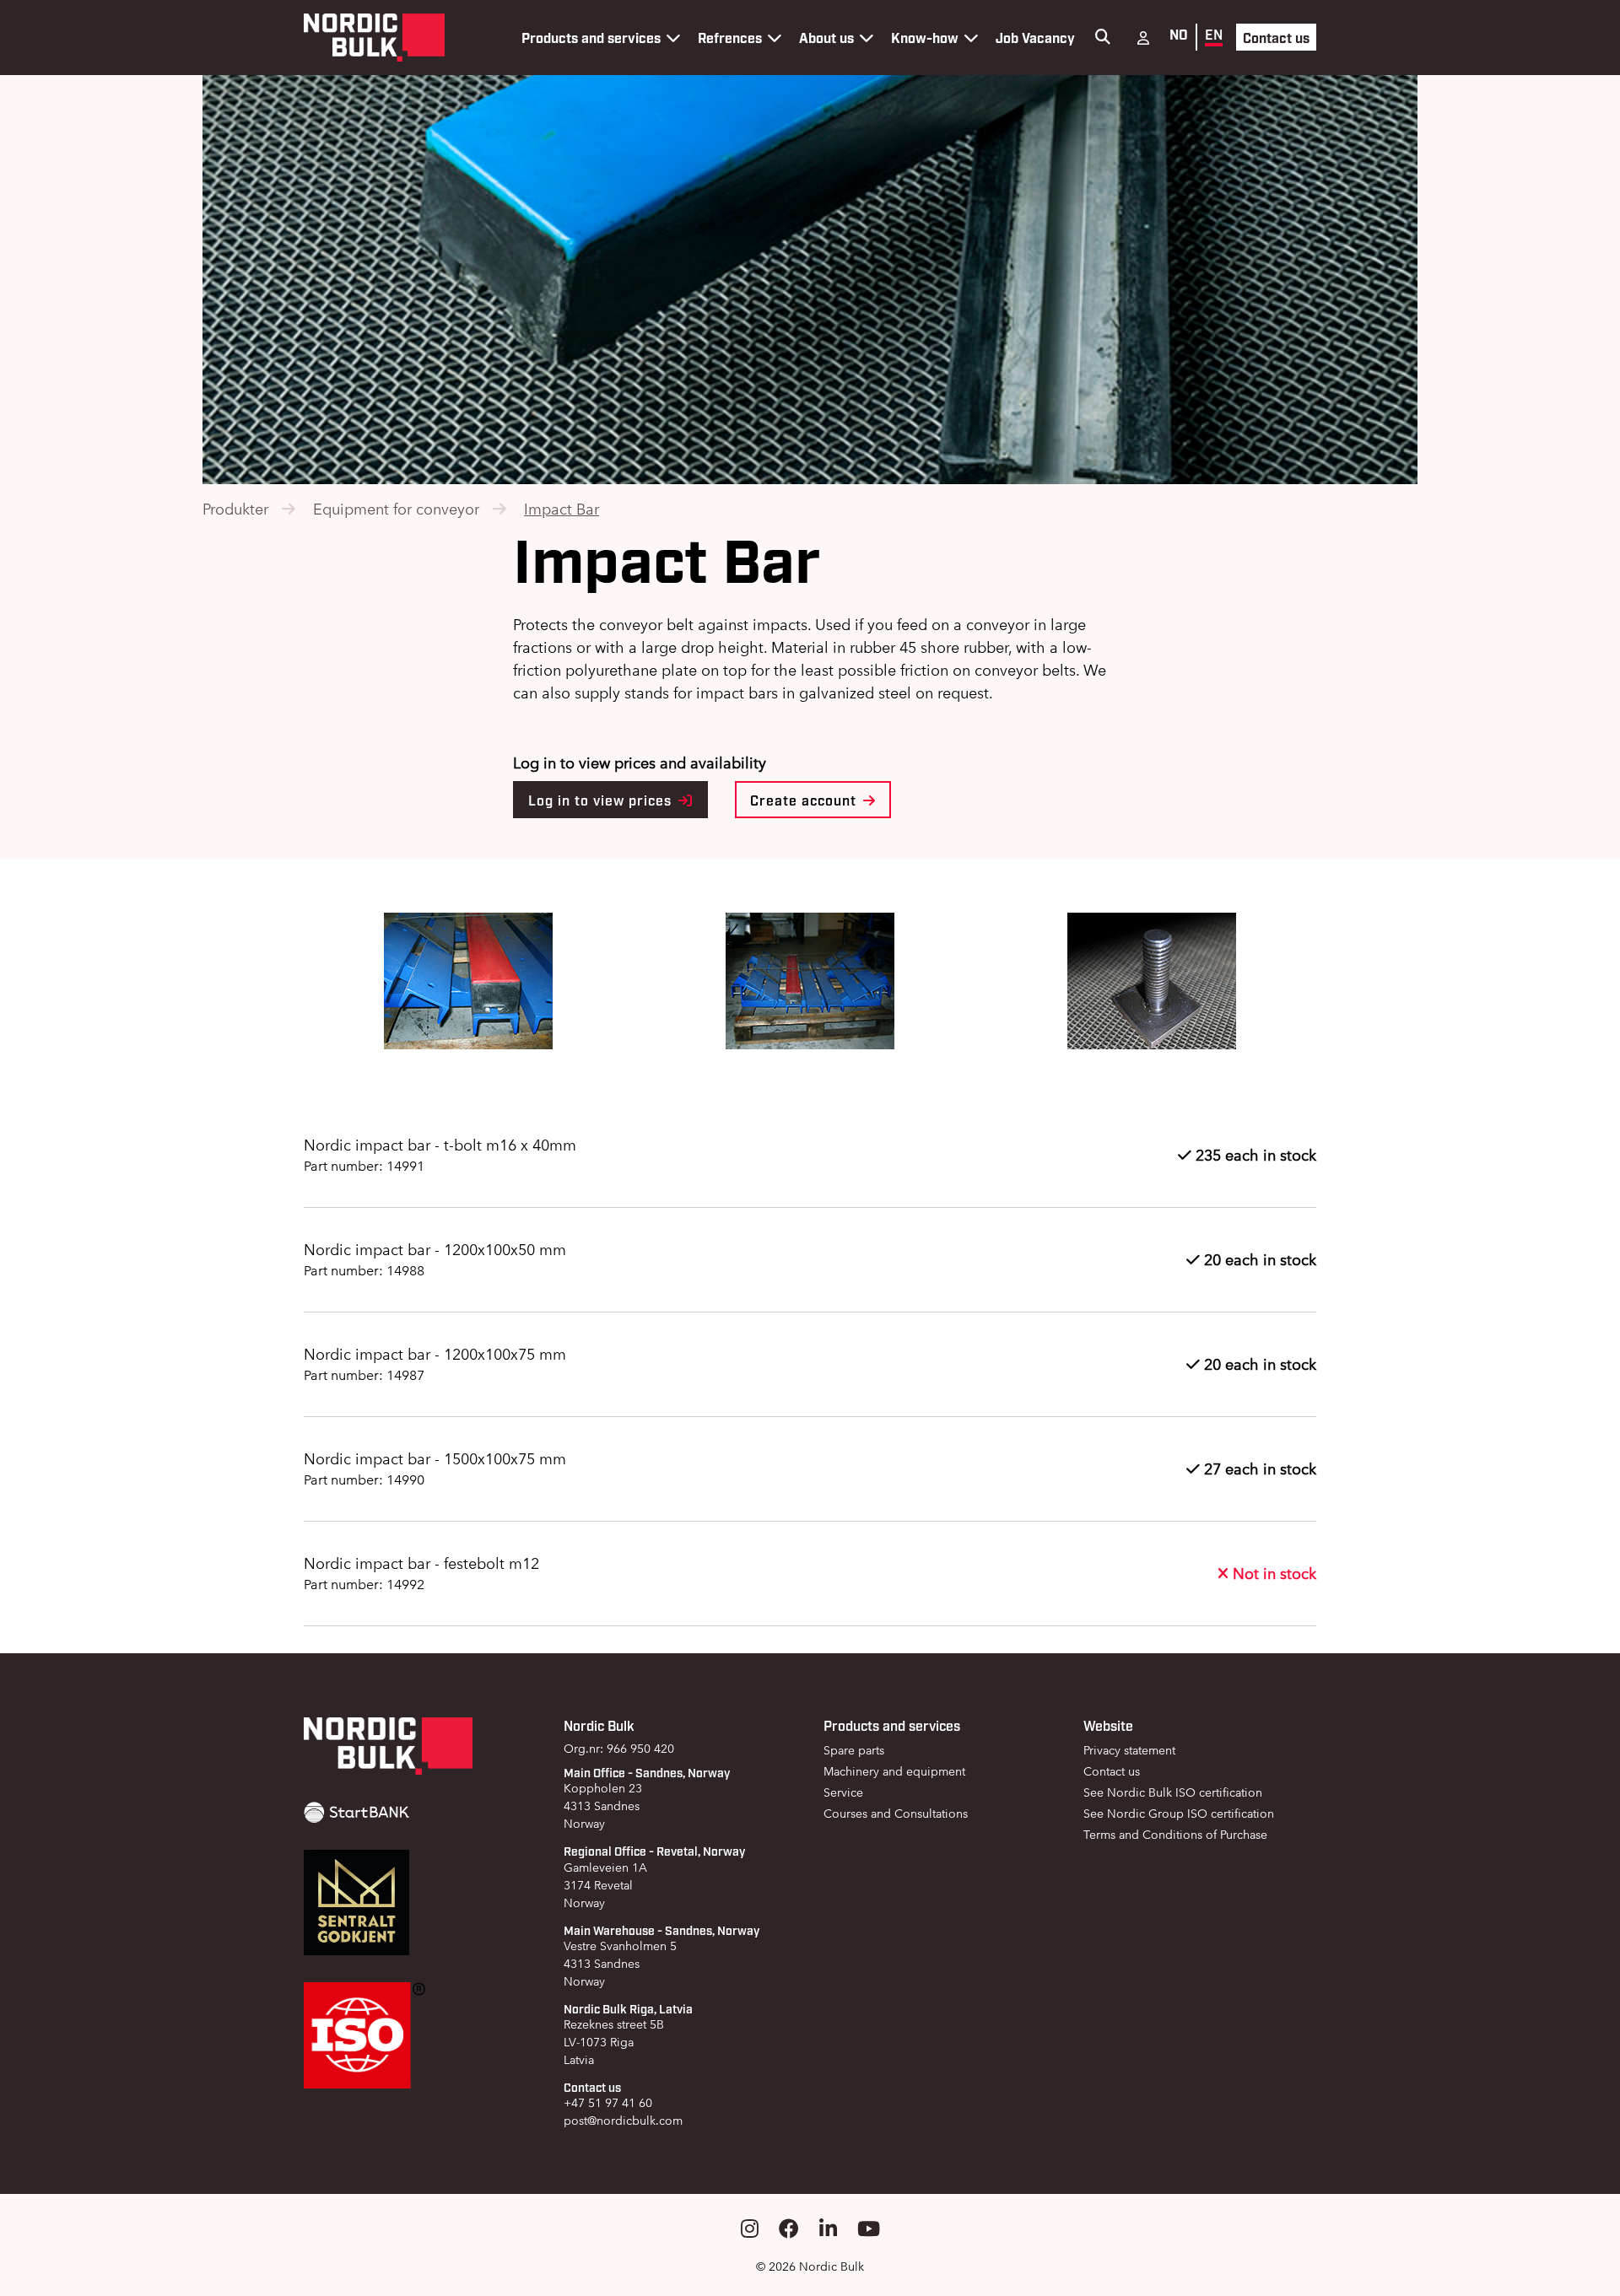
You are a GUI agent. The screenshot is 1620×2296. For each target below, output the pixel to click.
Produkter (235, 509)
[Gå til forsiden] (374, 38)
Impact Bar (562, 509)
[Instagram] (750, 2229)
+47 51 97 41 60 (608, 2103)
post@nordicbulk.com (623, 2121)
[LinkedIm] (828, 2229)
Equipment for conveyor (396, 509)
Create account (805, 800)
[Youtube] (869, 2229)
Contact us (1276, 37)
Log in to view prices (602, 800)
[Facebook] (789, 2229)
